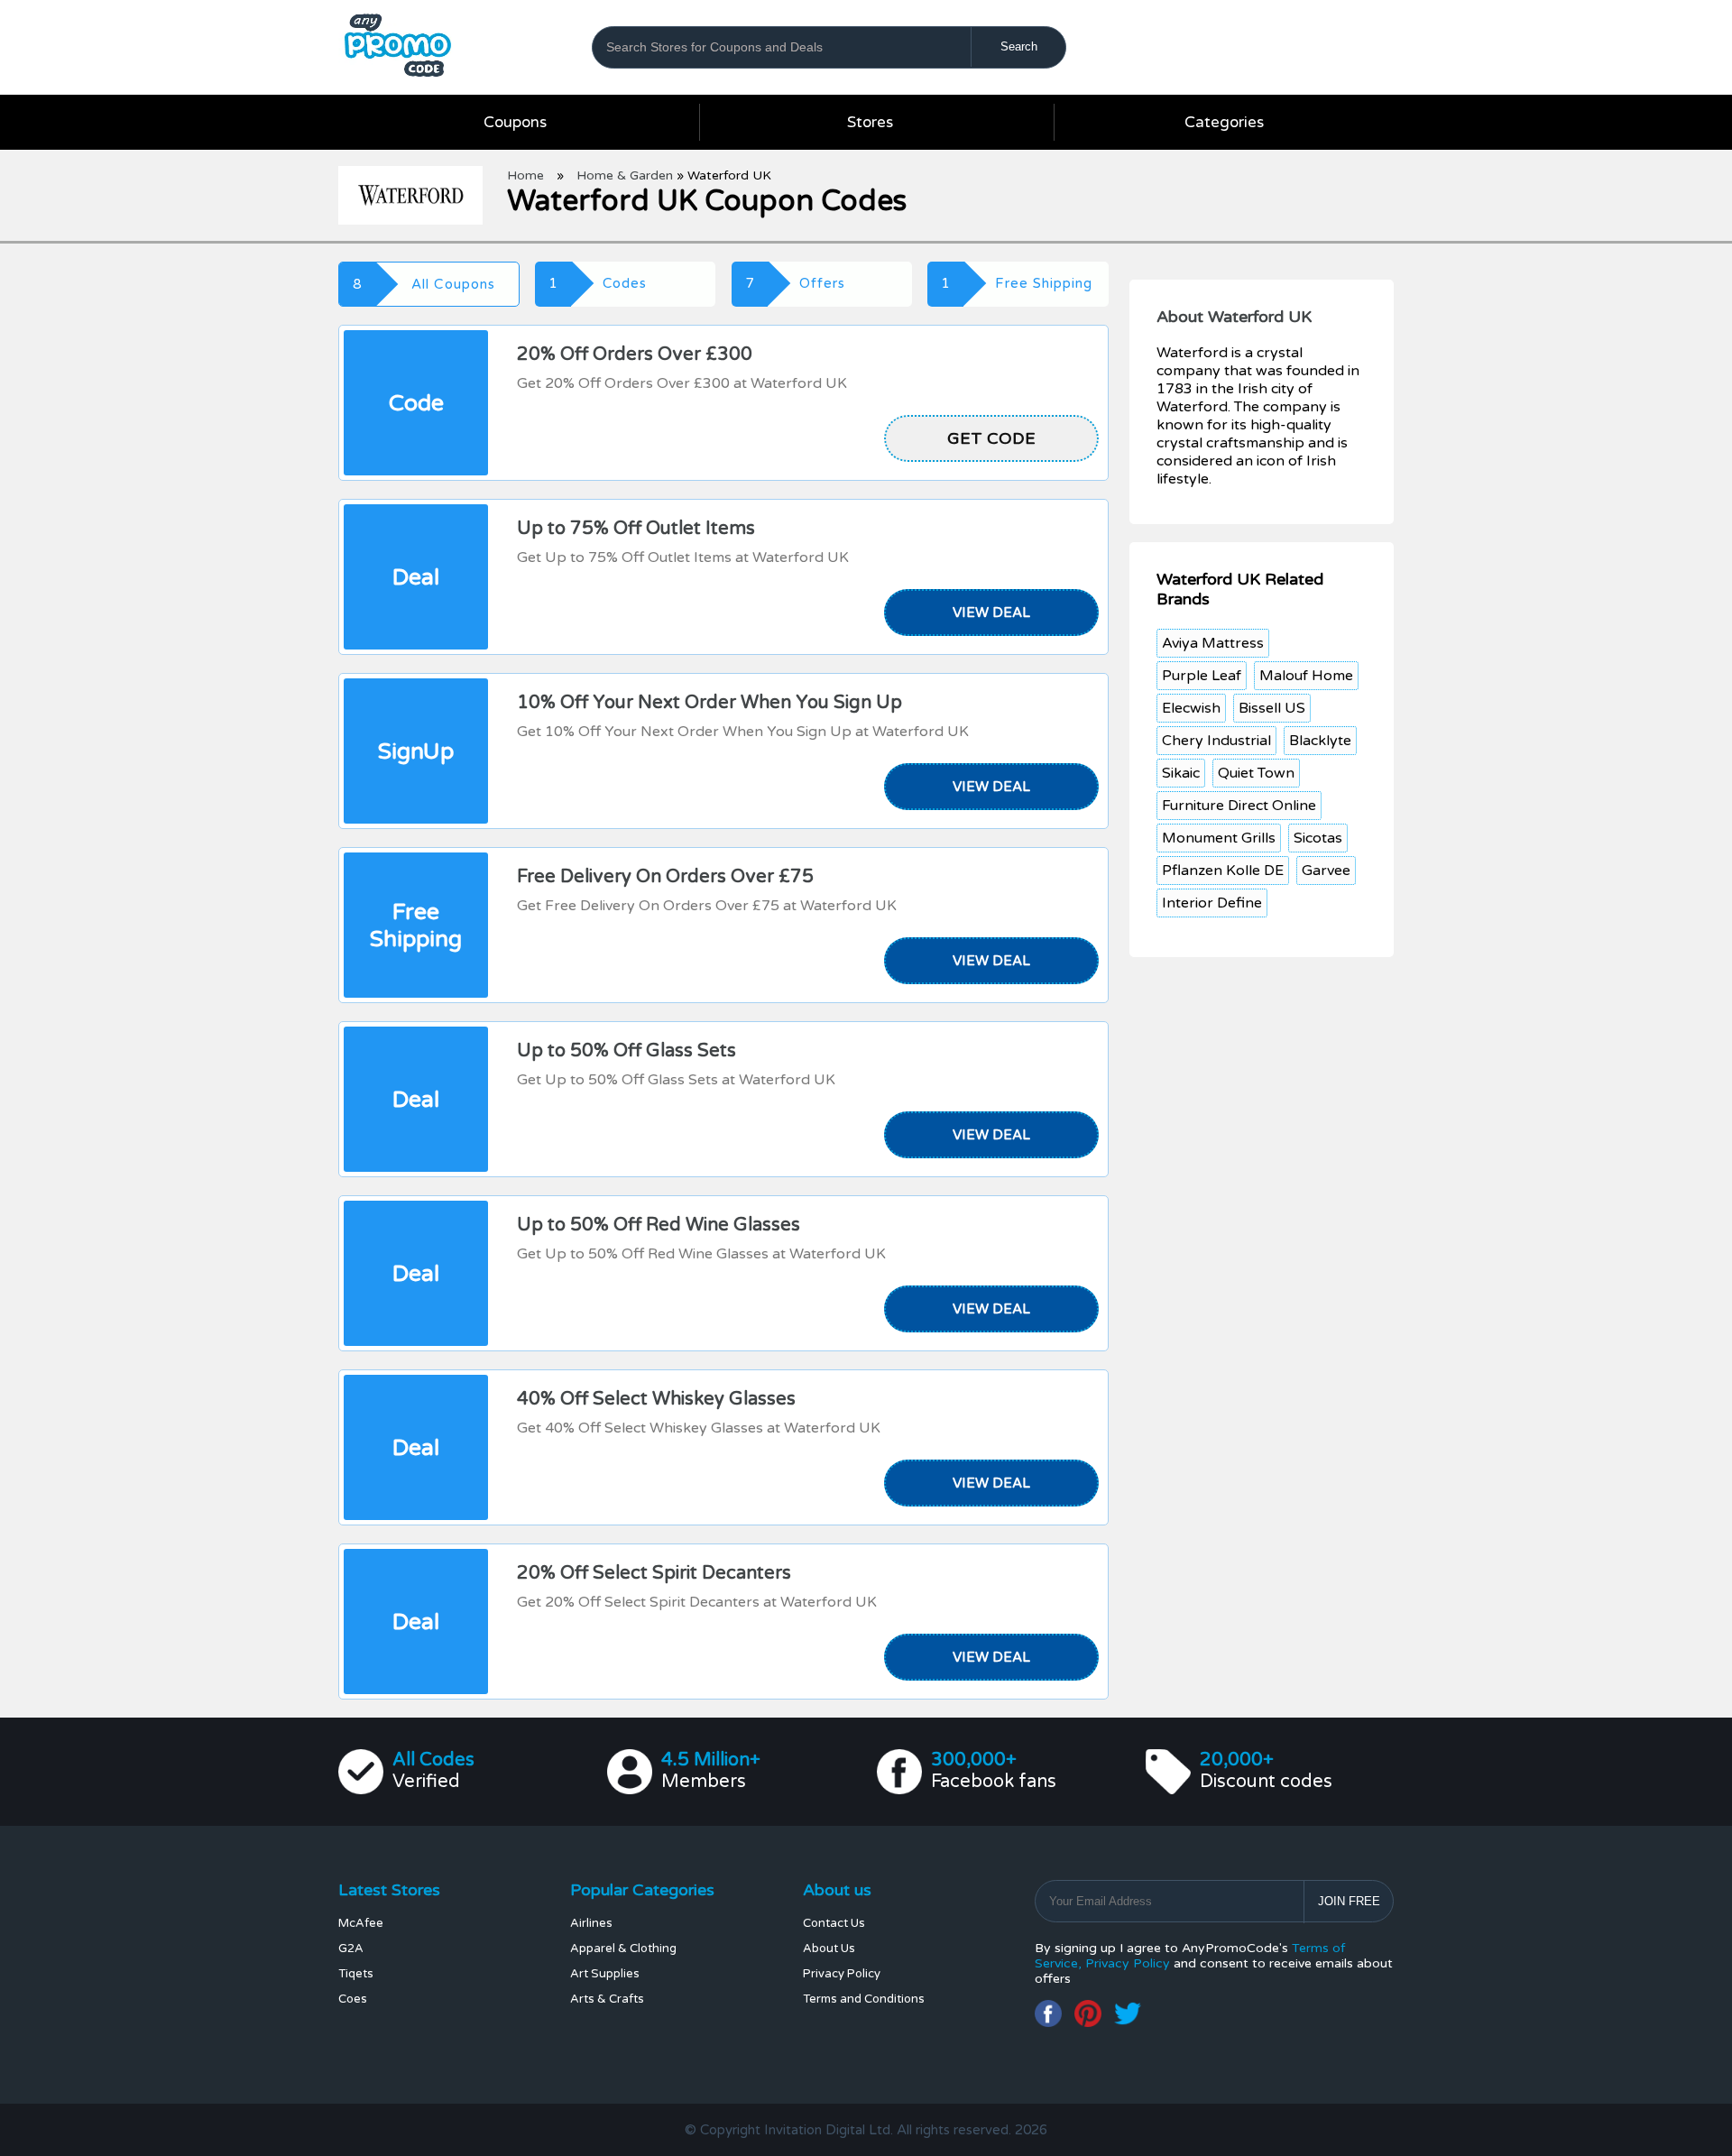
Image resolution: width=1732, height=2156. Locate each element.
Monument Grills (1219, 838)
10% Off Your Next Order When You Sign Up (709, 703)
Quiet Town (1256, 773)
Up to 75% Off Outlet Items (636, 529)
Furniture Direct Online (1239, 806)
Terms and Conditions (864, 1999)
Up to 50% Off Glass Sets (626, 1051)
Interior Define (1212, 903)
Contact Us (834, 1923)
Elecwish (1191, 708)
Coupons (515, 122)
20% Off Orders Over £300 (635, 355)
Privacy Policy (842, 1974)
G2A (351, 1949)
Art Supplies (605, 1974)
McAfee (361, 1923)
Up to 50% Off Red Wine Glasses (659, 1225)
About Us (829, 1949)
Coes (353, 1999)
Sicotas (1318, 838)
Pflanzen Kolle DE (1223, 871)
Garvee (1326, 871)
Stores (870, 122)
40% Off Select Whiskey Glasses (656, 1399)
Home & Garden (625, 175)
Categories (1224, 122)
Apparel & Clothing (623, 1949)
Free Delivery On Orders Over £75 (665, 877)
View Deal (991, 613)
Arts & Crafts (607, 1999)
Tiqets (356, 1974)
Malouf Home (1306, 676)
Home (525, 175)
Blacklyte (1320, 741)
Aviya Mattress (1213, 643)
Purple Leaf (1202, 676)
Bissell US (1272, 708)
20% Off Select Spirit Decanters (654, 1573)
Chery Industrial (1216, 741)
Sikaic (1181, 773)
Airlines (591, 1923)
